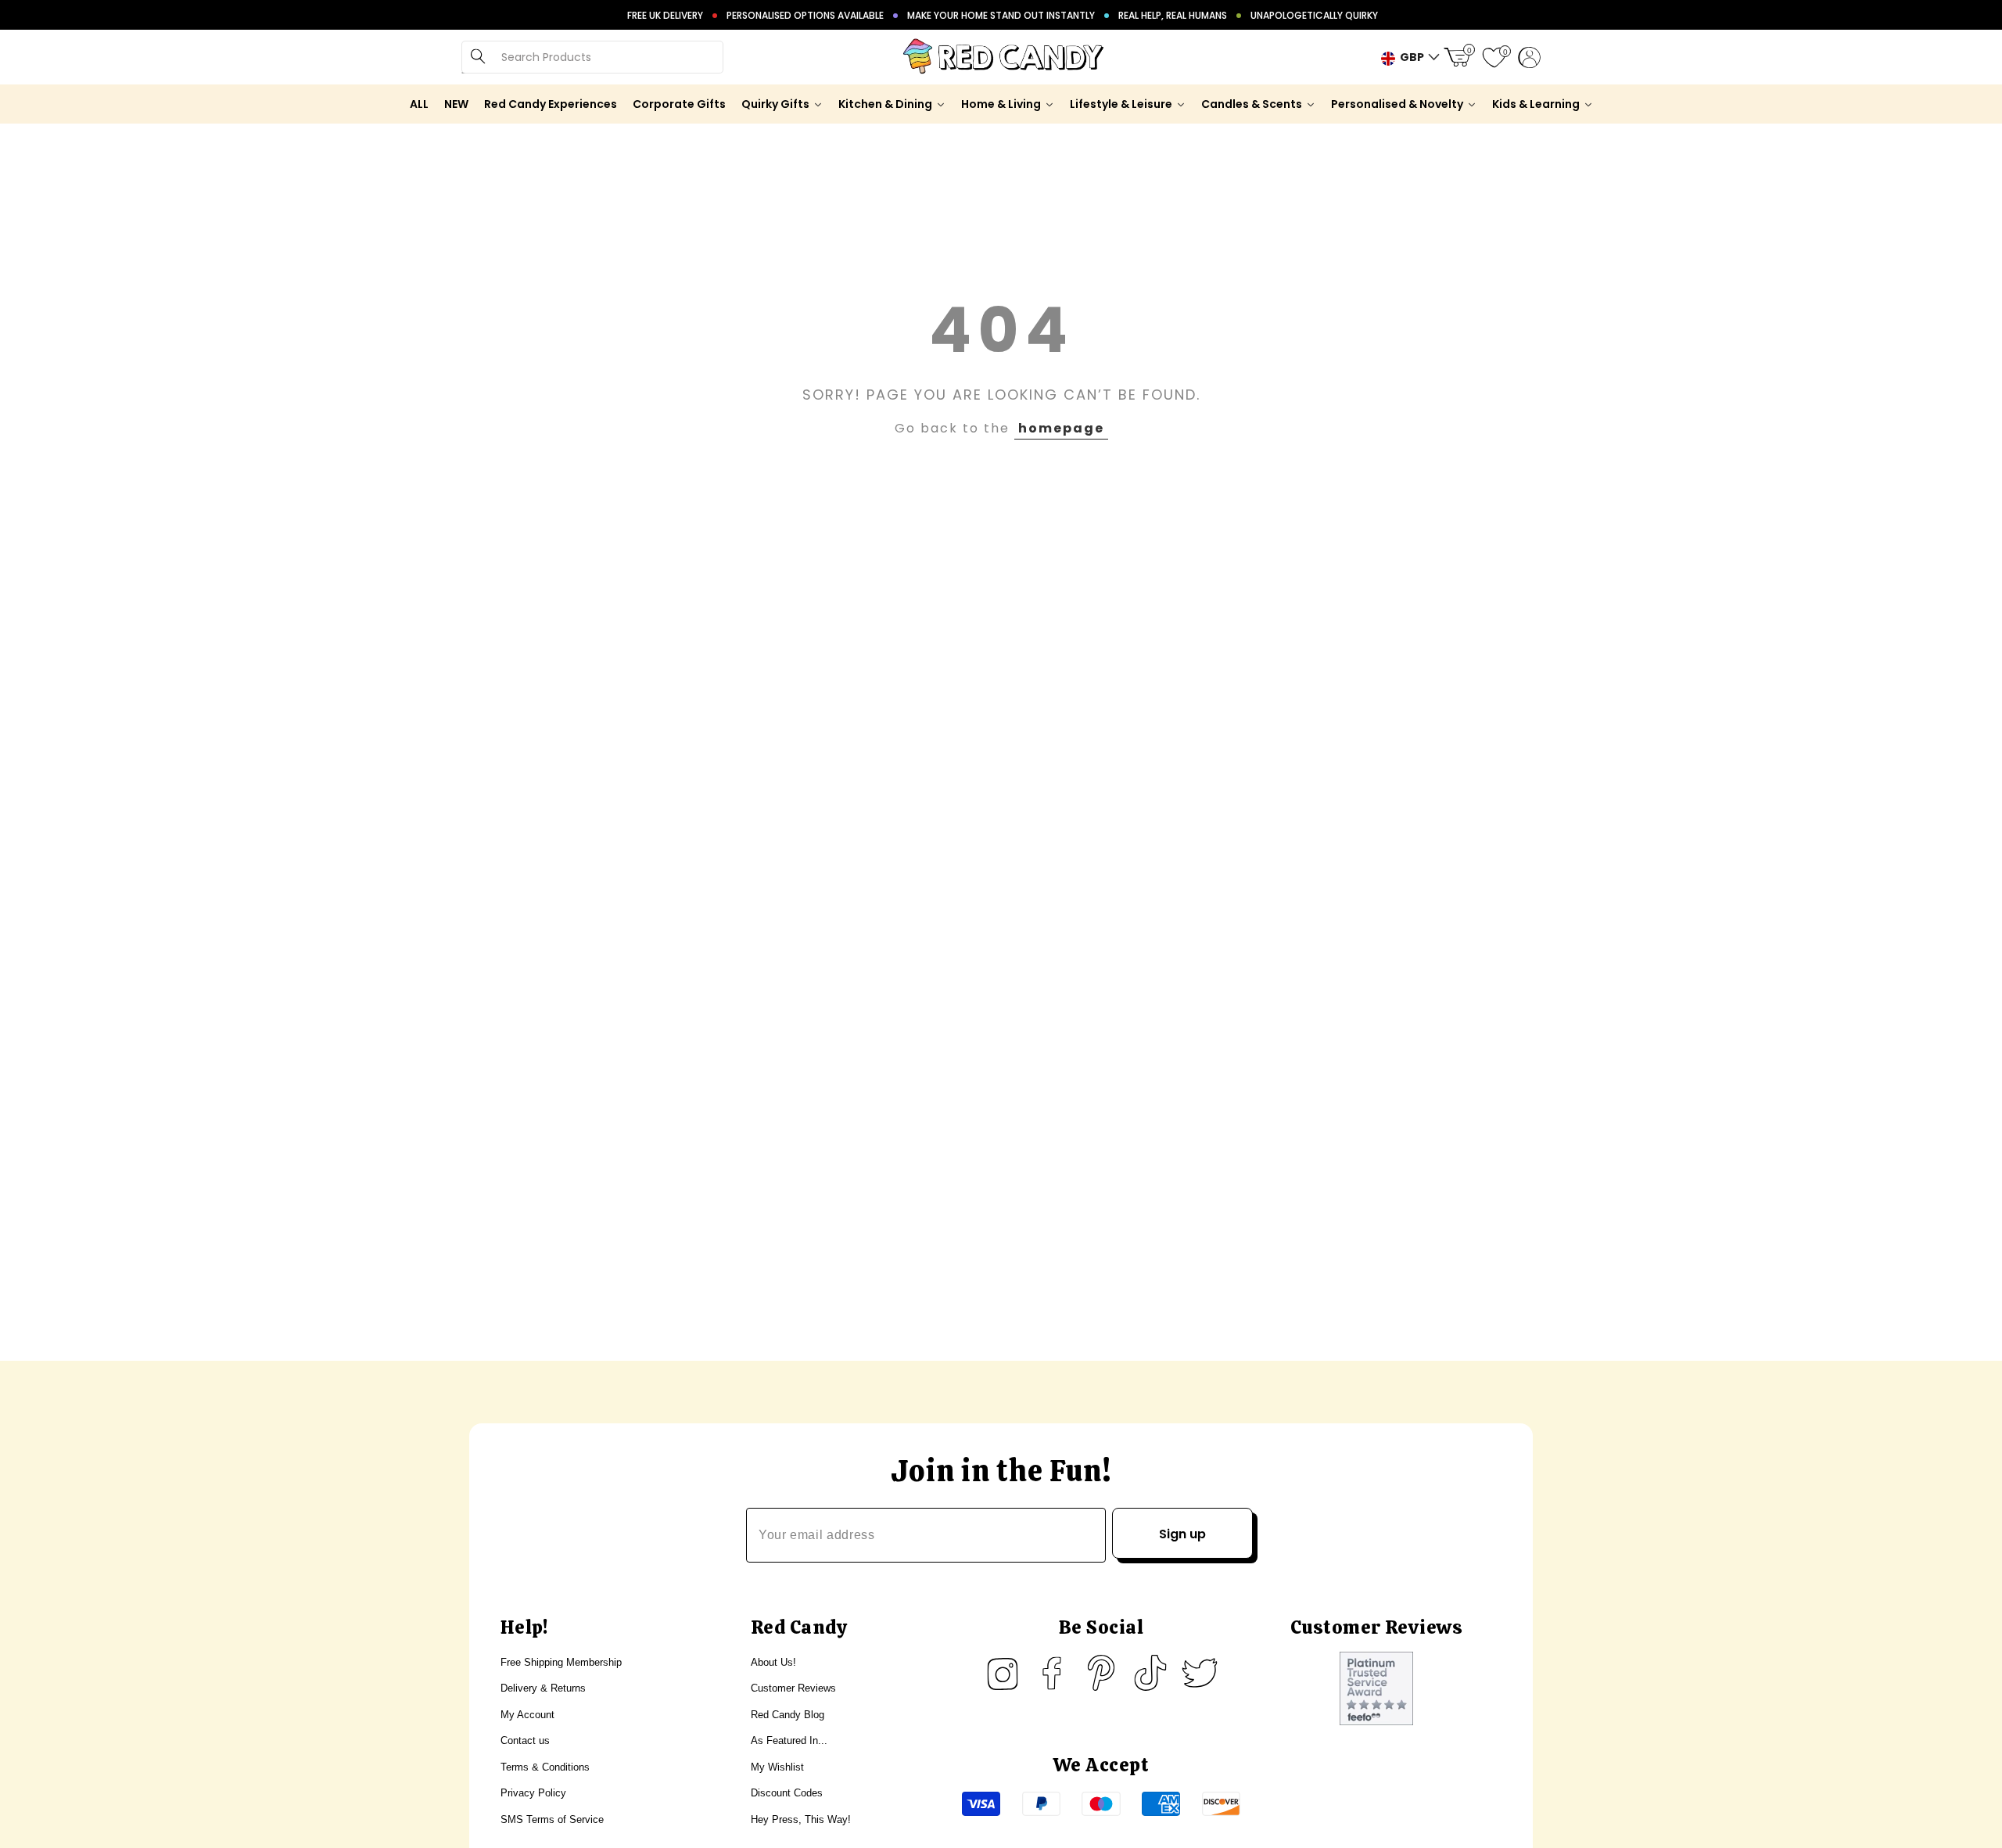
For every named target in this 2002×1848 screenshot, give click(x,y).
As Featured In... (789, 1740)
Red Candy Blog (788, 1715)
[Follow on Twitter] (1200, 1673)
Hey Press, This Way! (801, 1819)
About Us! (773, 1662)
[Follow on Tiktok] (1150, 1673)
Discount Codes (787, 1793)
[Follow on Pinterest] (1101, 1673)
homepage (1061, 428)
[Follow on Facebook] (1052, 1673)
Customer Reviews (793, 1688)
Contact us (525, 1740)
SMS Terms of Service (552, 1819)
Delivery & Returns (543, 1688)
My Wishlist (777, 1767)
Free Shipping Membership (561, 1662)
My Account (527, 1715)
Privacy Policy (533, 1793)
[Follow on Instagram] (1003, 1673)
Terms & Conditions (545, 1767)
